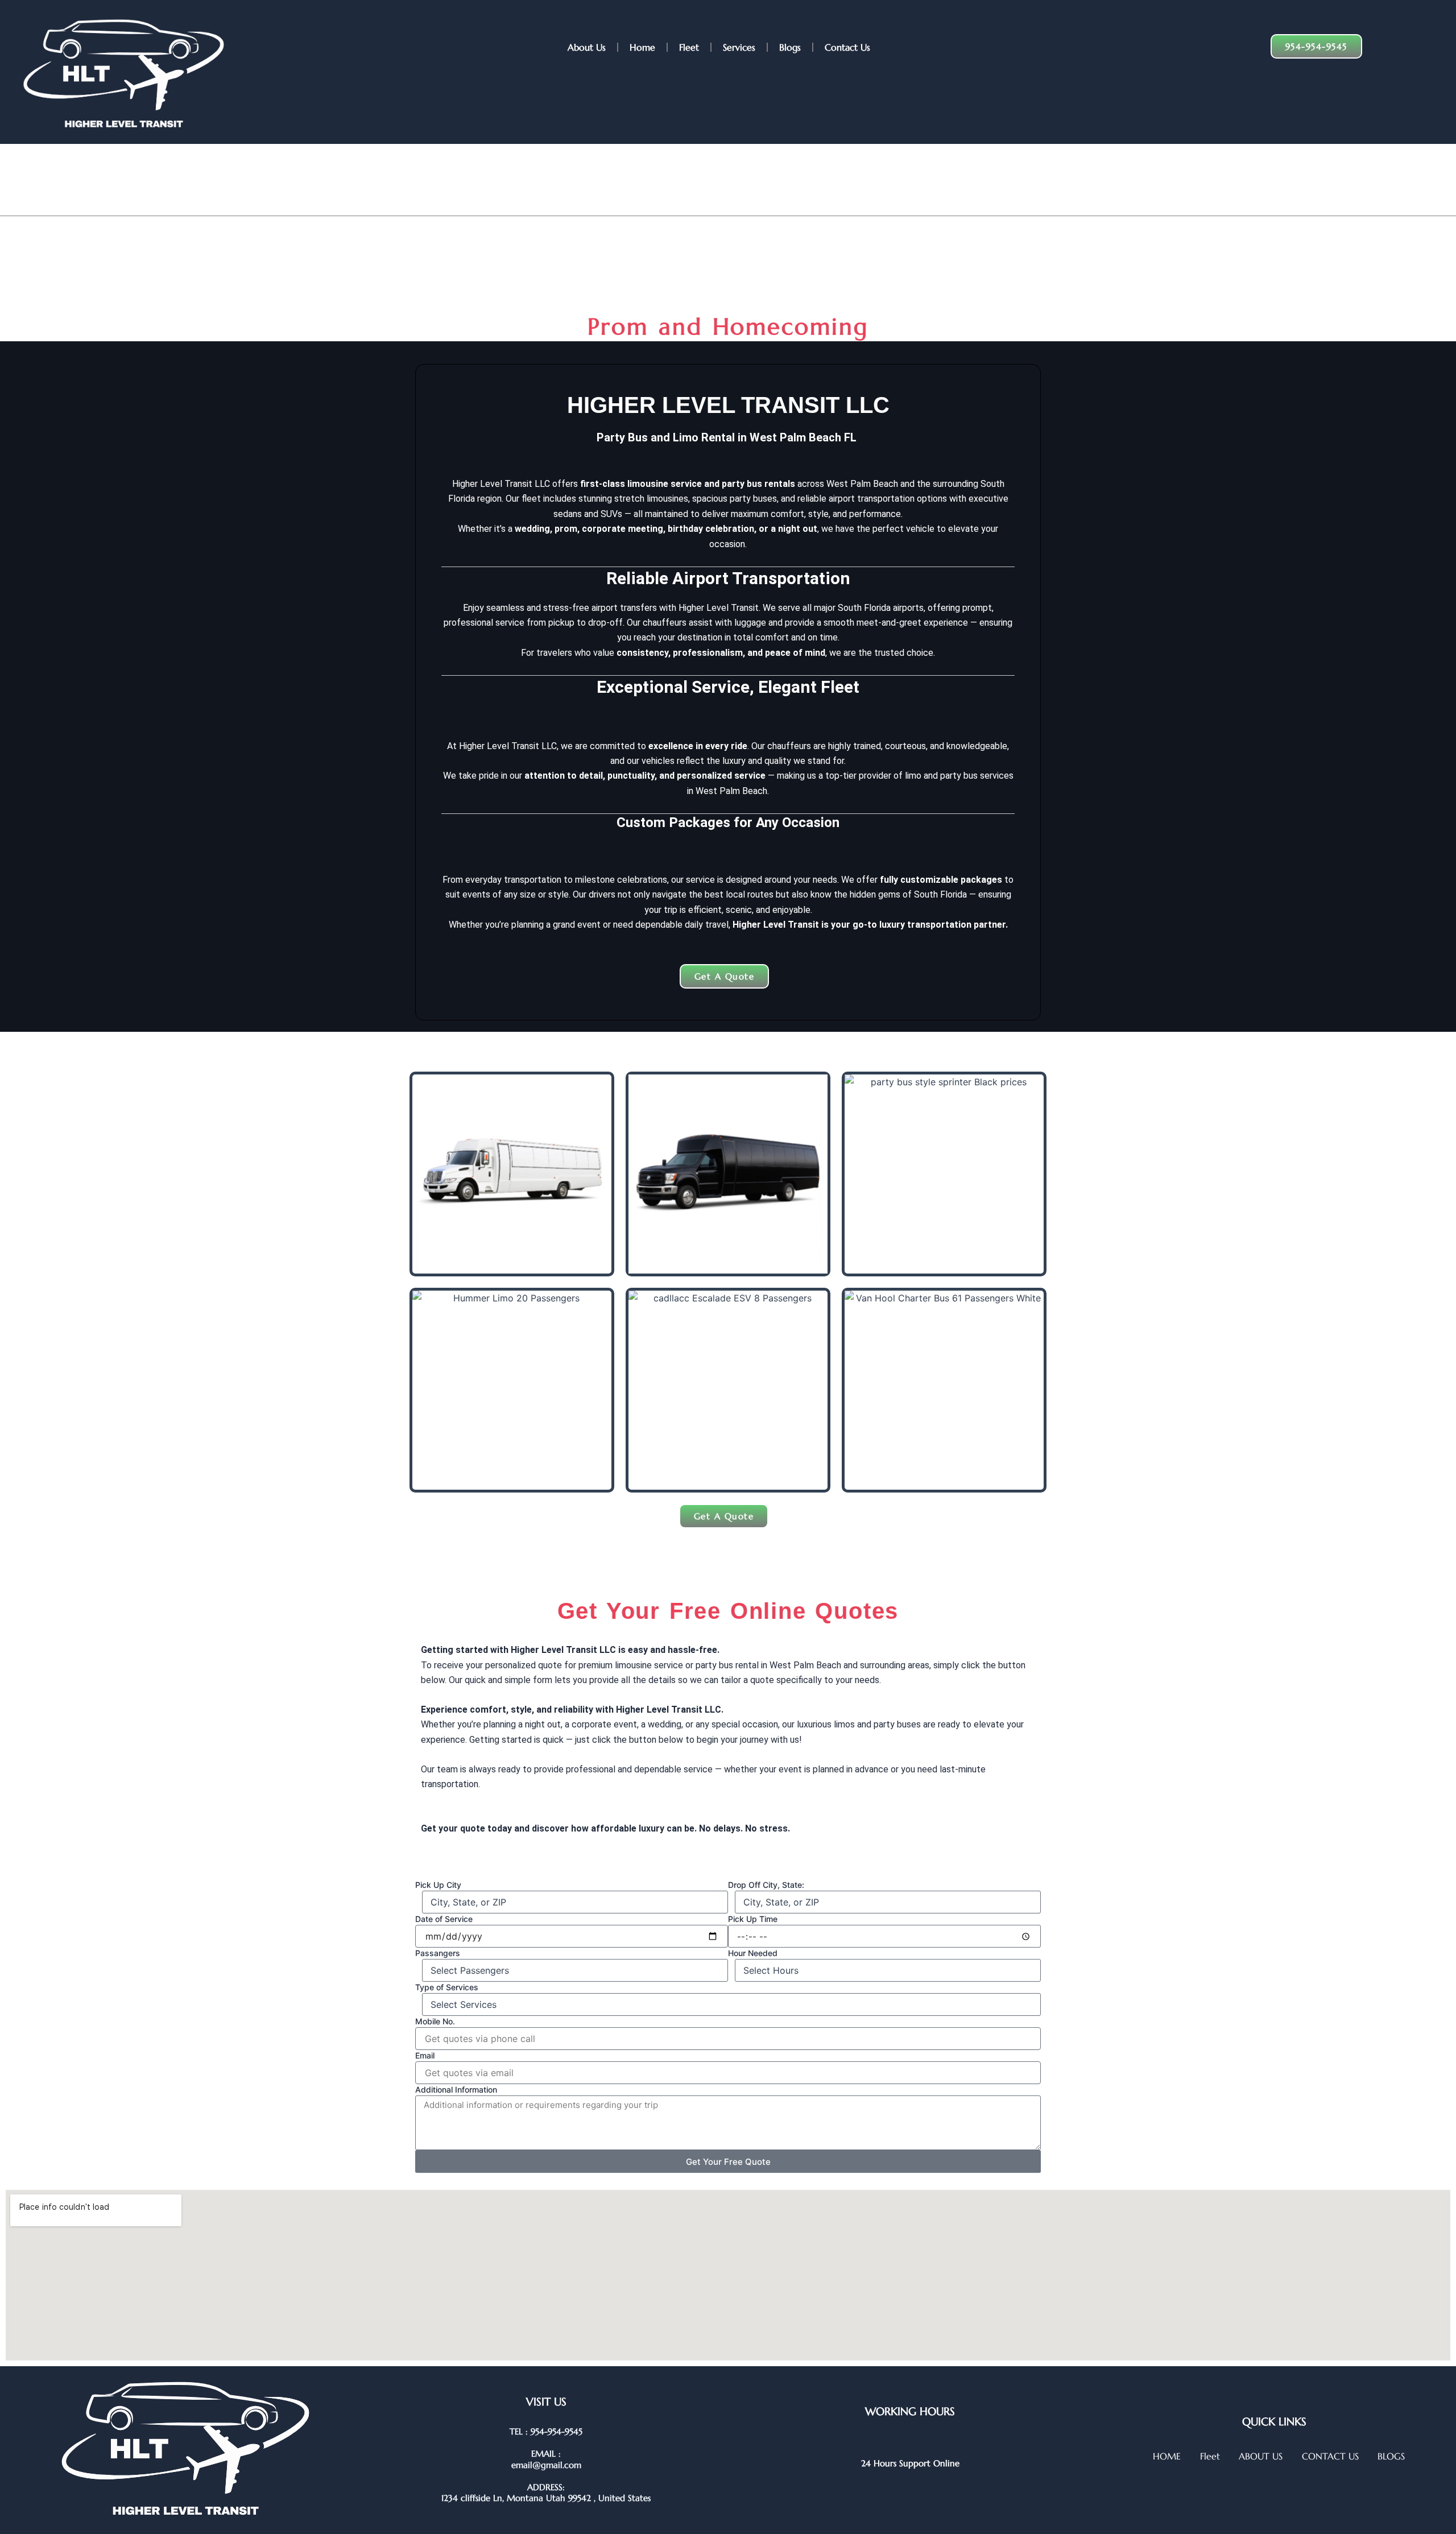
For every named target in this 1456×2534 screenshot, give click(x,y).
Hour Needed (753, 1953)
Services (739, 47)
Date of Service (444, 1919)
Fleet (689, 47)
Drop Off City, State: (766, 1885)
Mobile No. (435, 2021)
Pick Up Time (753, 1919)
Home (642, 47)
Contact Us (847, 47)
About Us (587, 47)
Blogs (790, 47)
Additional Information (456, 2089)
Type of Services (447, 1987)
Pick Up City (438, 1885)
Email (425, 2055)
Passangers (438, 1953)
